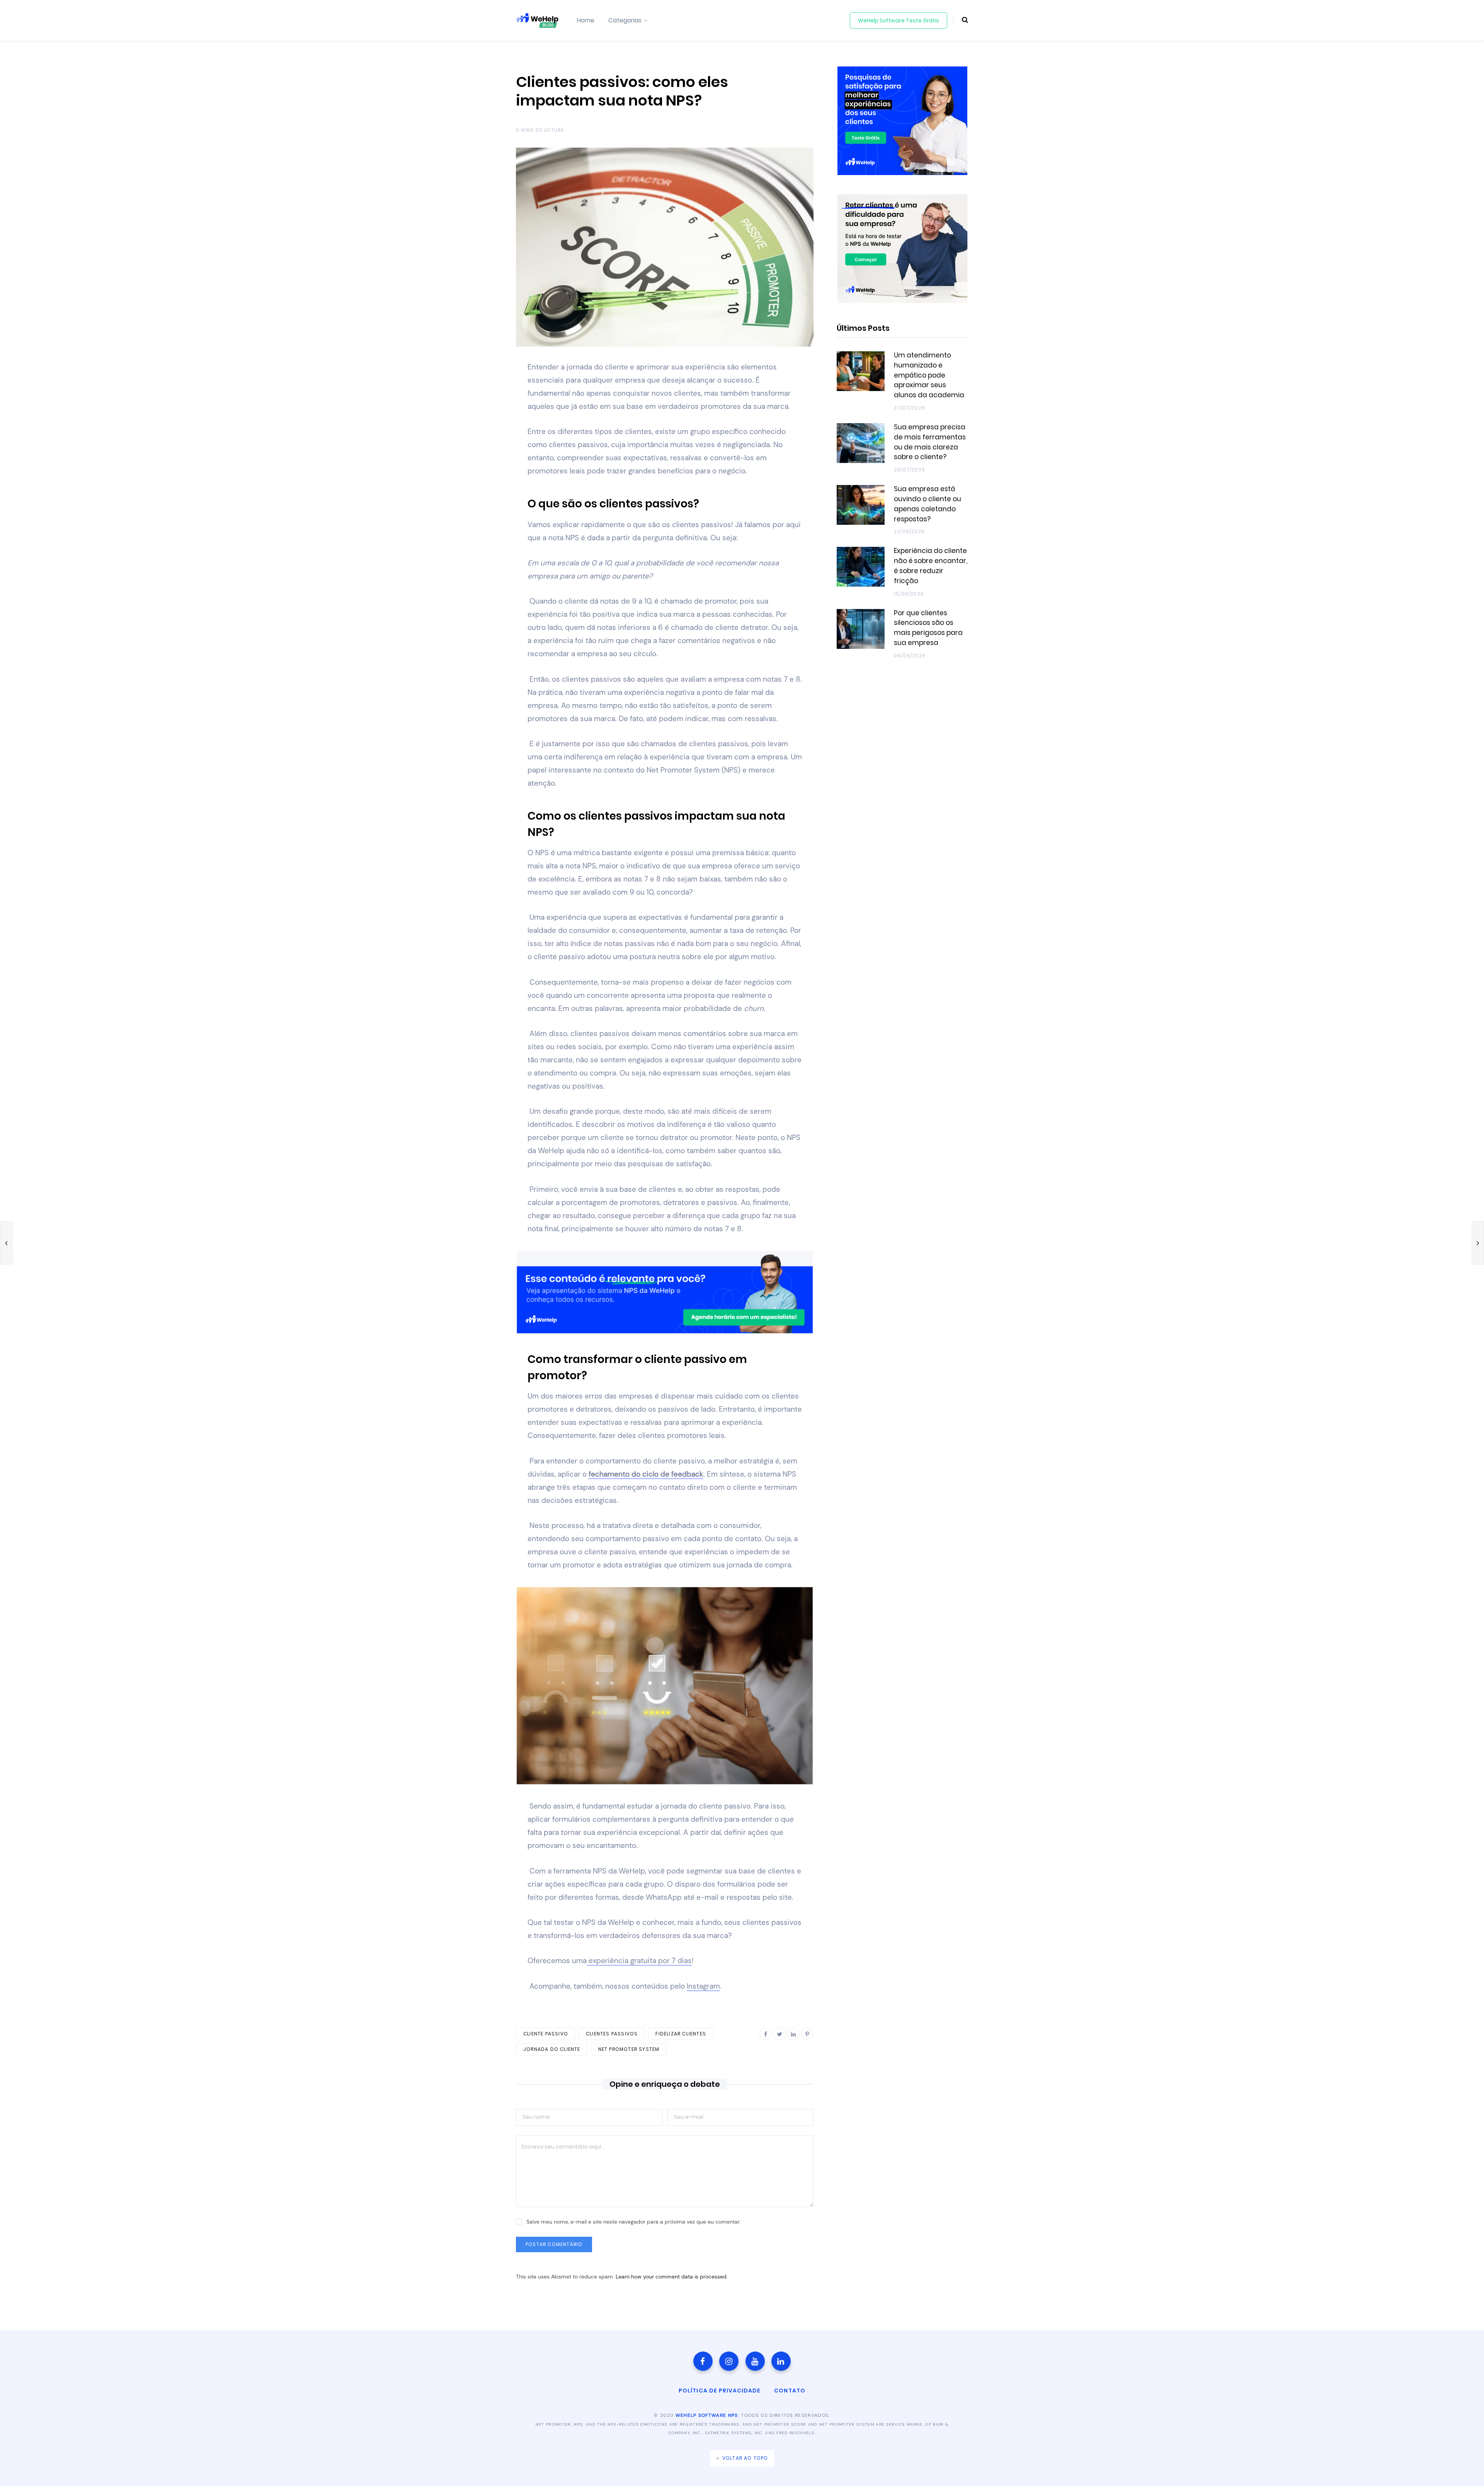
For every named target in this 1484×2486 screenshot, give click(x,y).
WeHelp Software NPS (707, 2415)
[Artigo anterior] (6, 1243)
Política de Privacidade (720, 2391)
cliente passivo (546, 2034)
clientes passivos (612, 2034)
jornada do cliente (552, 2049)
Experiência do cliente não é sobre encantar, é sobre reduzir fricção (931, 566)
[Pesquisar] (961, 20)
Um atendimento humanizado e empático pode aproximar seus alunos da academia (929, 375)
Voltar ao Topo (744, 2458)
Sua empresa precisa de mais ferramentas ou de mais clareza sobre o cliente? (930, 442)
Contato (790, 2391)
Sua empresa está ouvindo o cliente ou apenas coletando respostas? (927, 504)
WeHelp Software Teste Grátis (899, 20)
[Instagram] (729, 2361)
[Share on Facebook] (478, 389)
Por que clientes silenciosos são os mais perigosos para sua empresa (928, 628)
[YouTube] (755, 2361)
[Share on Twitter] (478, 410)
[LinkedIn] (478, 430)
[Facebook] (703, 2361)
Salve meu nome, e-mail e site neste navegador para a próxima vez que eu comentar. (633, 2222)
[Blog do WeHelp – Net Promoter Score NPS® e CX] (537, 20)
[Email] (478, 451)
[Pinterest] (807, 2034)
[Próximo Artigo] (1478, 1243)
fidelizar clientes (681, 2034)
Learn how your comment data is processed (671, 2277)
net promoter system (629, 2049)
